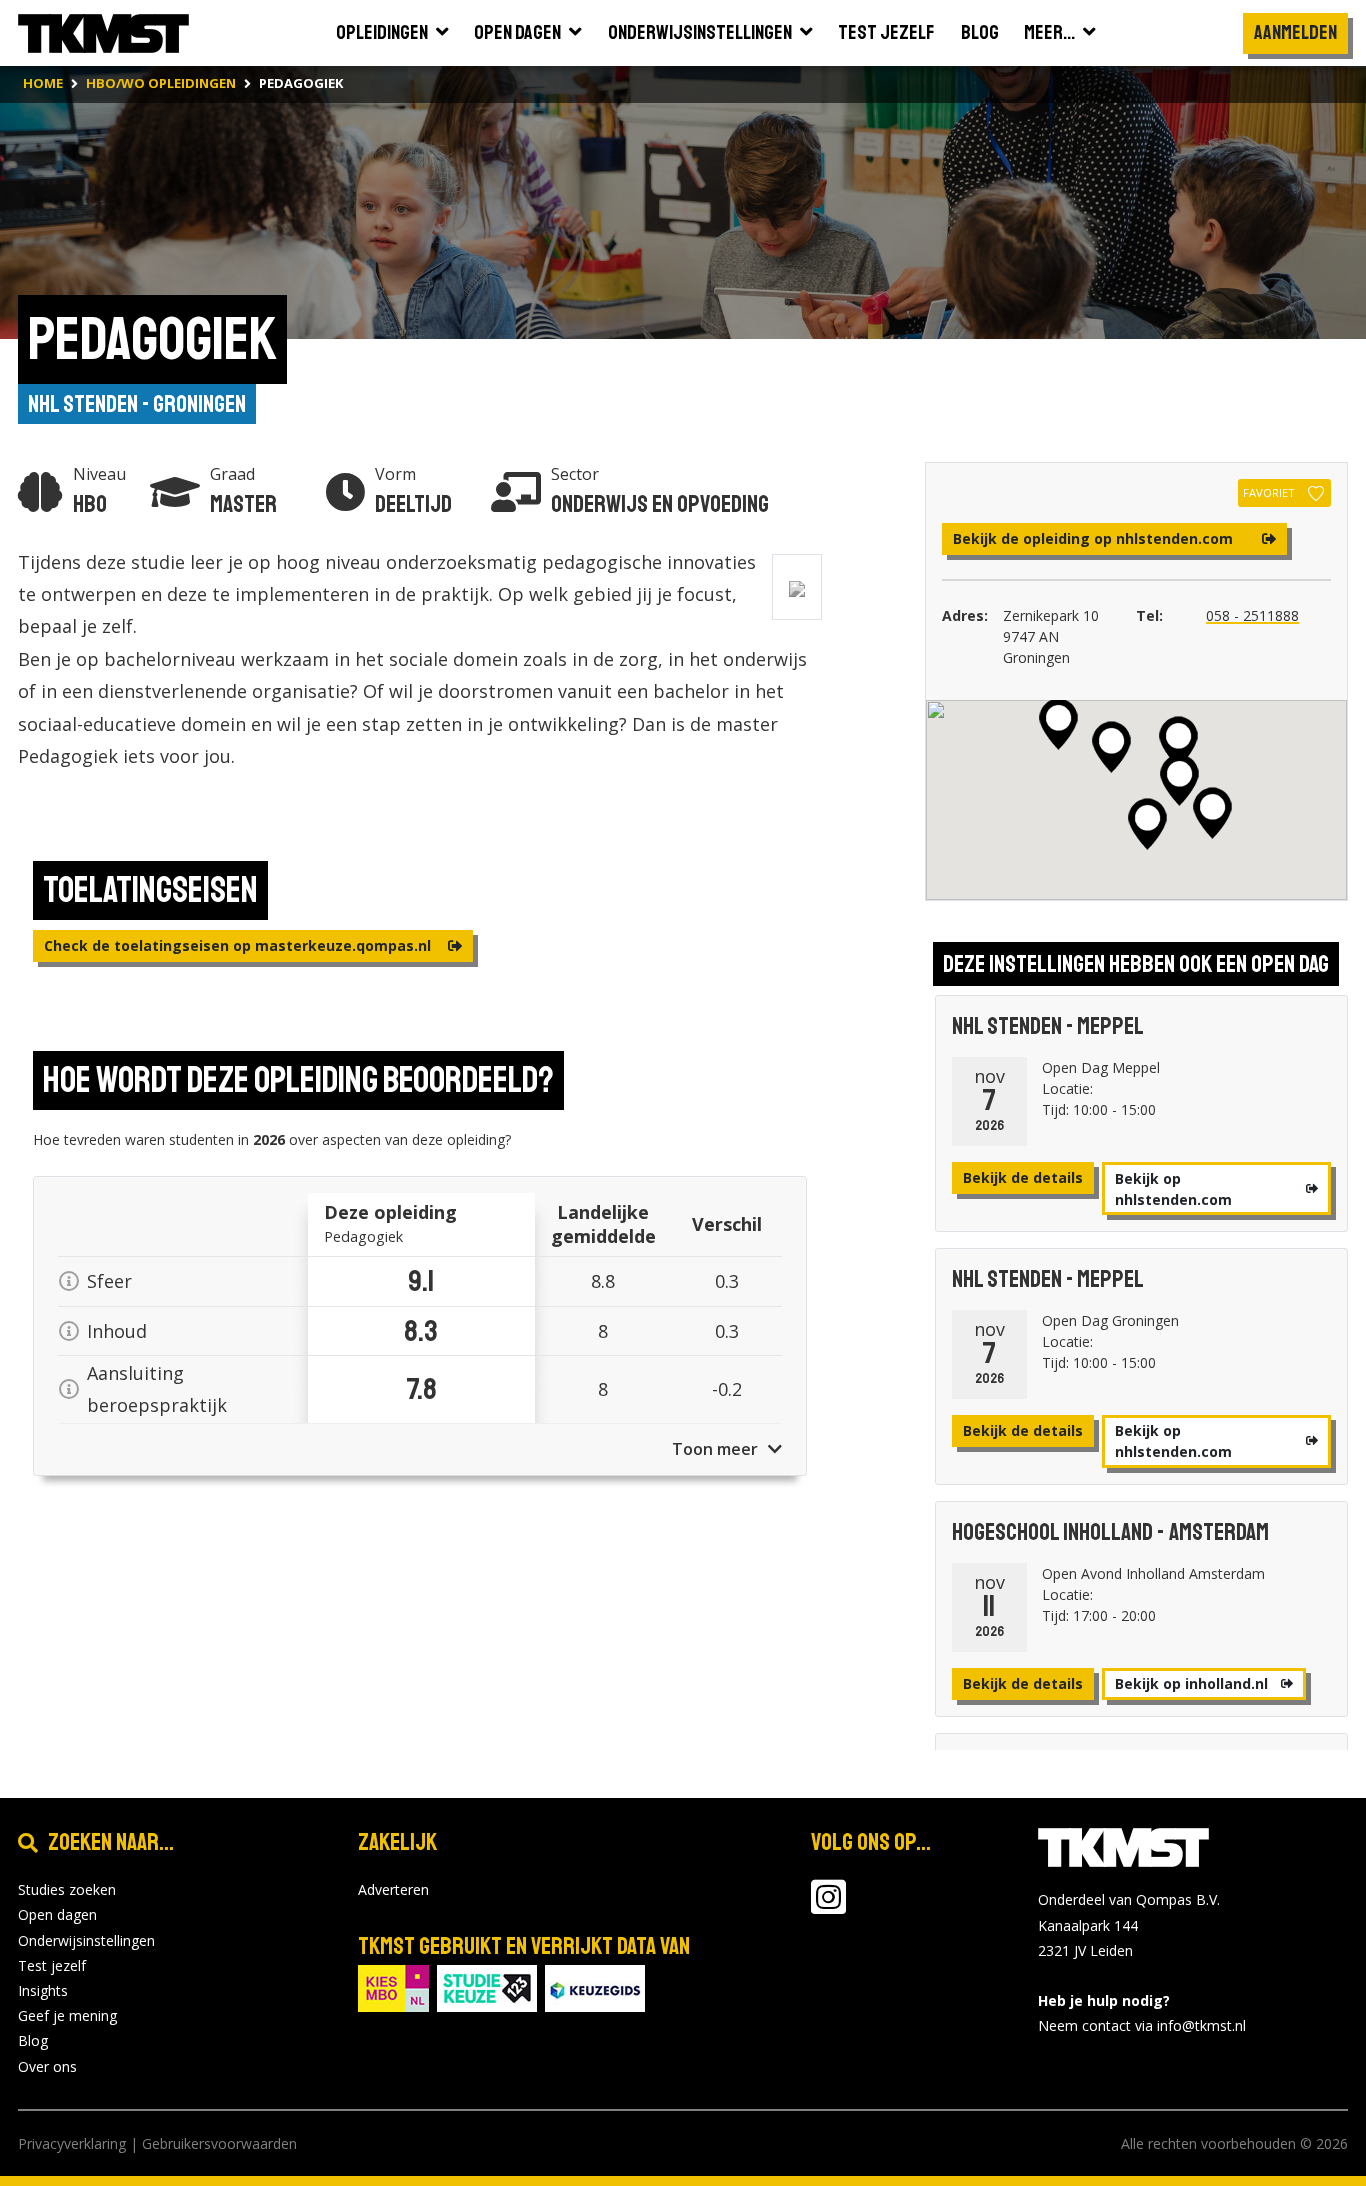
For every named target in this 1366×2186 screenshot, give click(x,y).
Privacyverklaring (72, 2143)
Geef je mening (67, 2015)
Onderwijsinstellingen (86, 1940)
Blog (33, 2040)
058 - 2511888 (1252, 615)
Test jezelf (52, 1965)
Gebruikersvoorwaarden (219, 2143)
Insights (43, 1990)
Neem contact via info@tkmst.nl (1142, 2025)
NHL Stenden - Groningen (137, 404)
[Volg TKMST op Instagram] (828, 1906)
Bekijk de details (1023, 1177)
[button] (1111, 747)
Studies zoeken (67, 1889)
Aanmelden (1295, 32)
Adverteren (393, 1889)
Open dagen (57, 1914)
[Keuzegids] (595, 1986)
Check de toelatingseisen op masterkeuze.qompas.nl (239, 945)
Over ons (47, 2066)
